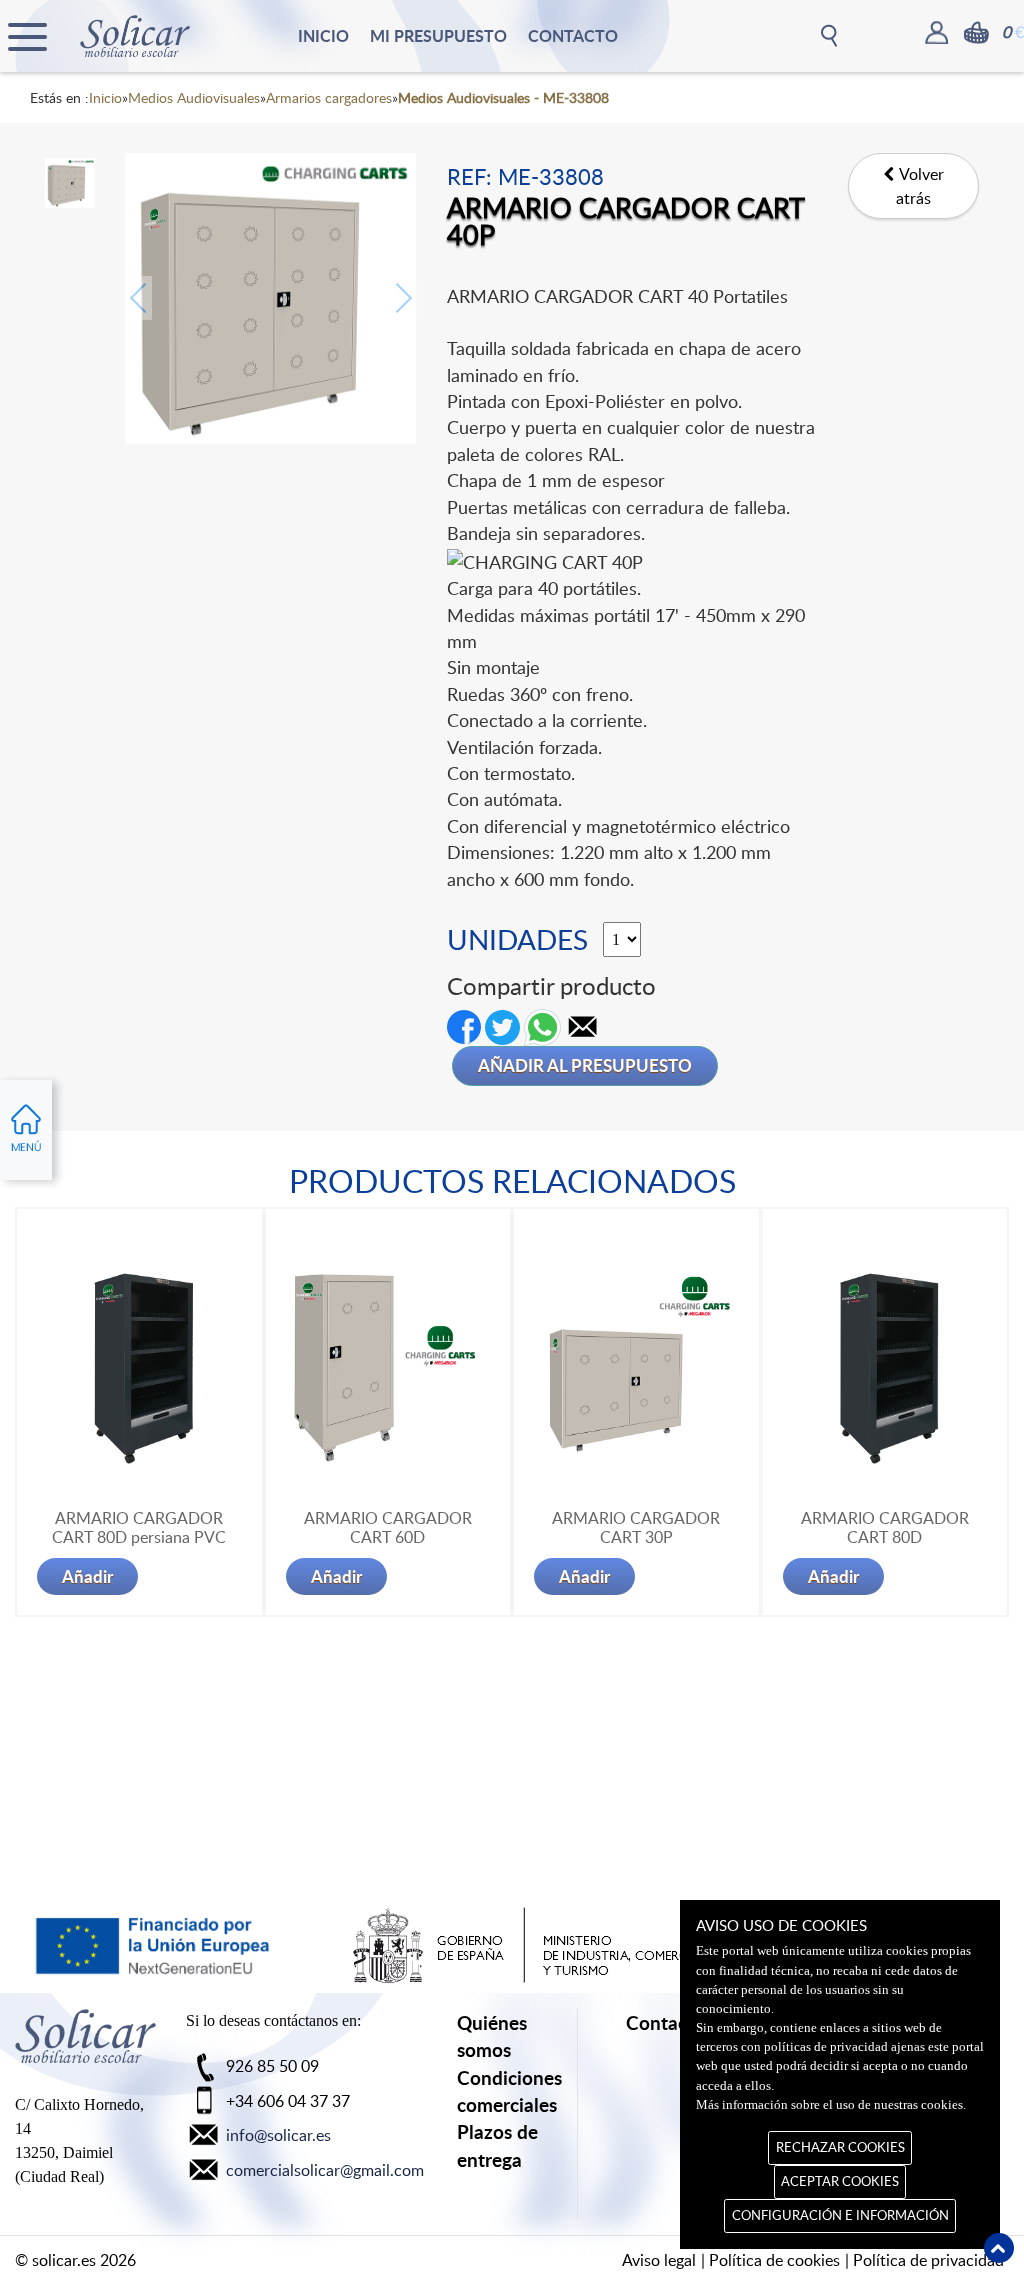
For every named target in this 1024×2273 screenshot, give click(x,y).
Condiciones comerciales (509, 2091)
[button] (583, 1025)
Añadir (87, 1576)
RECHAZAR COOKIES (840, 2147)
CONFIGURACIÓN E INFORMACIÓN (840, 2215)
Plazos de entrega (497, 2145)
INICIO (323, 35)
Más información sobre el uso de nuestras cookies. (831, 2105)
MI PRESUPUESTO (438, 35)
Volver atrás (920, 186)
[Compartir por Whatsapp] (542, 1025)
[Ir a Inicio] (85, 2045)
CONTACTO (573, 35)
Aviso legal (659, 2260)
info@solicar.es (278, 2135)
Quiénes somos (492, 2036)
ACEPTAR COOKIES (840, 2181)
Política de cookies (774, 2260)
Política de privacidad (928, 2260)
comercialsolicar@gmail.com (325, 2170)
